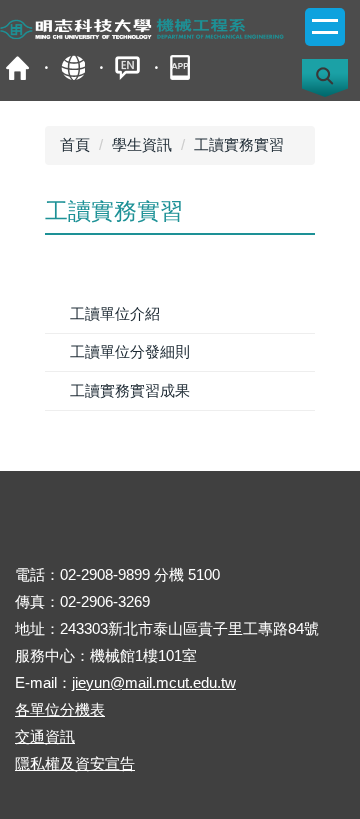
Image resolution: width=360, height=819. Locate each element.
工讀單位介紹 (115, 313)
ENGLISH (127, 67)
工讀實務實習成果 (130, 390)
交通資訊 (45, 736)
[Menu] (325, 27)
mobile (182, 67)
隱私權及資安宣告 (75, 763)
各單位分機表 (60, 709)
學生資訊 (142, 144)
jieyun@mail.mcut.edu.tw (154, 682)
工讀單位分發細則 (130, 351)
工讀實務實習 (239, 144)
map (72, 67)
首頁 (17, 67)
